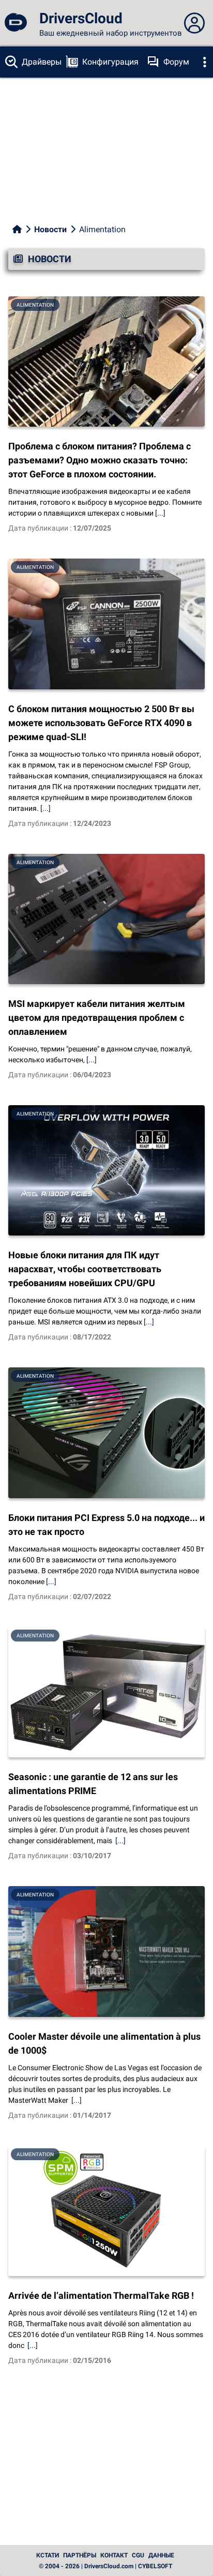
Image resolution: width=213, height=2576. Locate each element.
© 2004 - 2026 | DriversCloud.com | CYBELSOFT (105, 2566)
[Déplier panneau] (194, 23)
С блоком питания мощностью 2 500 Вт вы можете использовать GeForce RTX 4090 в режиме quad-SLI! (101, 723)
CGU (138, 2555)
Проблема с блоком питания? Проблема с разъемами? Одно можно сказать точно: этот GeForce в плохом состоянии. (100, 460)
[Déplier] (205, 62)
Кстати (48, 2555)
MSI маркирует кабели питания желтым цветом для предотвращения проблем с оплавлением (97, 1018)
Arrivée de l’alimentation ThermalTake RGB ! (101, 2295)
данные (161, 2555)
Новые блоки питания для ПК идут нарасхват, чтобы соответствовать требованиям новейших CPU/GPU (85, 1269)
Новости (50, 229)
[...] (160, 513)
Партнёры (80, 2555)
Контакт (114, 2555)
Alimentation (35, 305)
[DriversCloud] (16, 23)
